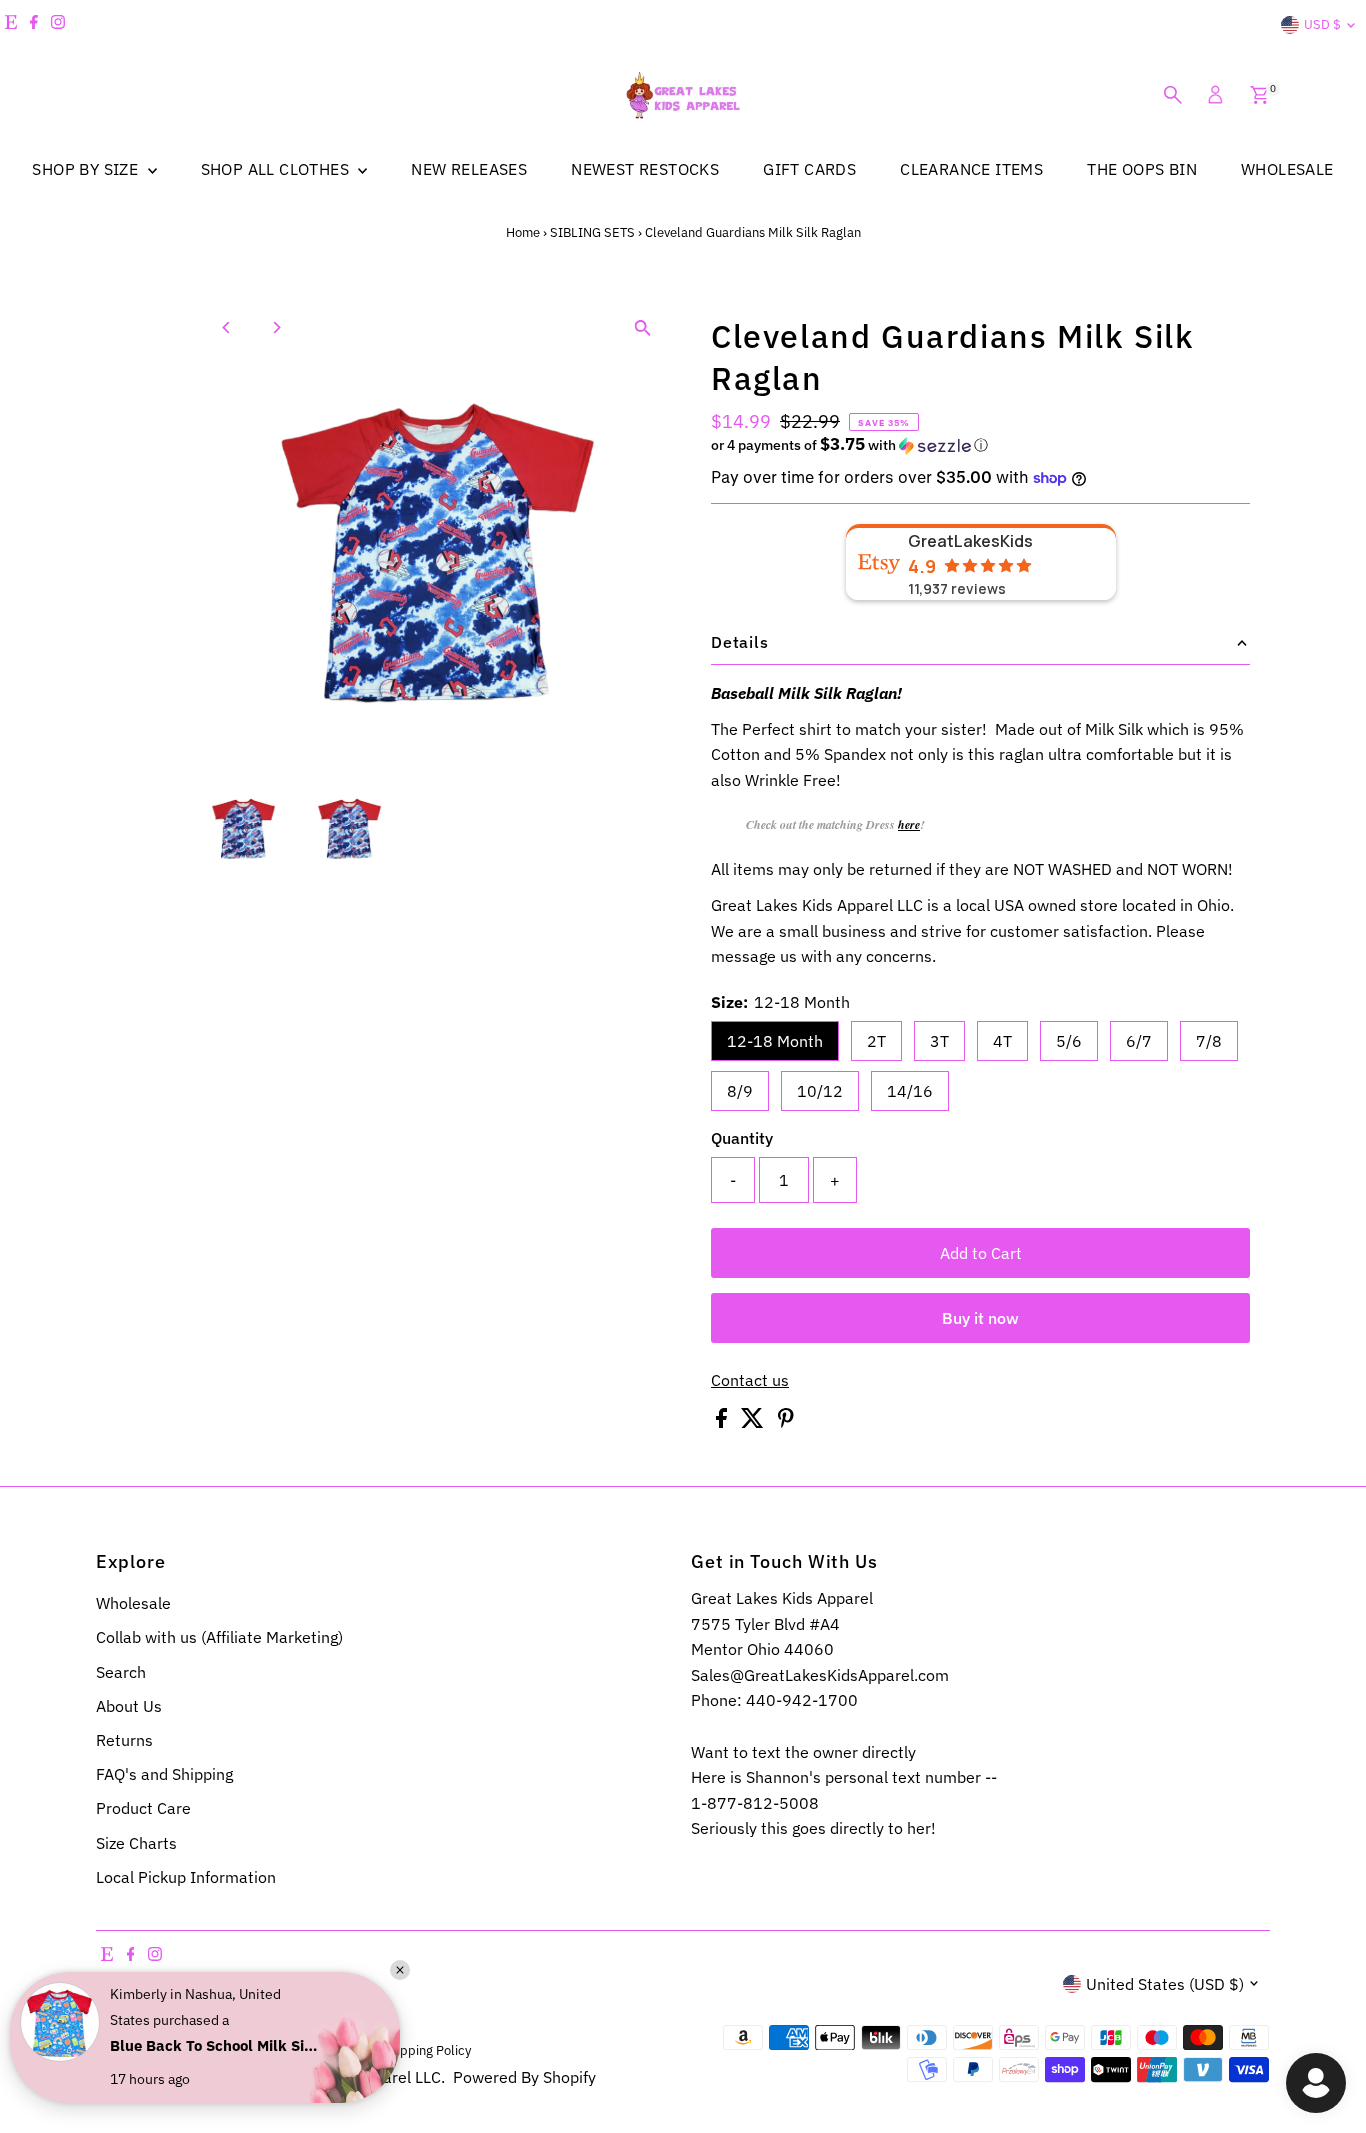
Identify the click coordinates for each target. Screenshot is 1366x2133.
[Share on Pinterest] (786, 1422)
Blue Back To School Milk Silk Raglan (215, 2045)
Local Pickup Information (186, 1877)
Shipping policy (426, 2050)
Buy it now (980, 1318)
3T (939, 1041)
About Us (129, 1706)
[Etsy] (11, 25)
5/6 (1069, 1041)
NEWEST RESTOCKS (645, 169)
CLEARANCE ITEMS (971, 169)
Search (121, 1672)
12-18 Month (775, 1041)
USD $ (1322, 24)
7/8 (1209, 1041)
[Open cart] (1259, 95)
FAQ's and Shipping (164, 1774)
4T (1002, 1041)
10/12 (820, 1091)
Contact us (750, 1380)
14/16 (910, 1091)
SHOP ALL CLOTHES (277, 169)
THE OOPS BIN (1142, 169)
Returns (124, 1740)
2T (876, 1041)
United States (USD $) (1165, 1984)
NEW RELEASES (469, 169)
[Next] (276, 327)
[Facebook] (34, 25)
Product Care (143, 1808)
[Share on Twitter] (754, 1422)
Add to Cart (981, 1253)
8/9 (740, 1091)
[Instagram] (58, 25)
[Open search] (1173, 95)
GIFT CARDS (809, 169)
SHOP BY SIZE (87, 169)
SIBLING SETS (592, 232)
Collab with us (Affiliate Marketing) (219, 1637)
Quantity (742, 1138)
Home (523, 232)
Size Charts (136, 1843)
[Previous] (227, 327)
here (909, 824)
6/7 (1139, 1041)
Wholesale (133, 1603)
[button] (980, 445)
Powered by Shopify (524, 2077)
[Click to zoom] (642, 327)
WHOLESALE (1287, 169)
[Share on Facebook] (723, 1422)
